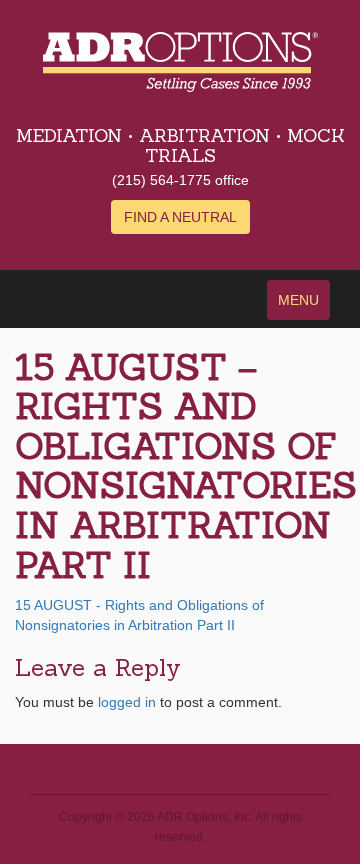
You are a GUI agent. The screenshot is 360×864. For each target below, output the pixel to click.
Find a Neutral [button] (180, 217)
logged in (127, 702)
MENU (298, 300)
